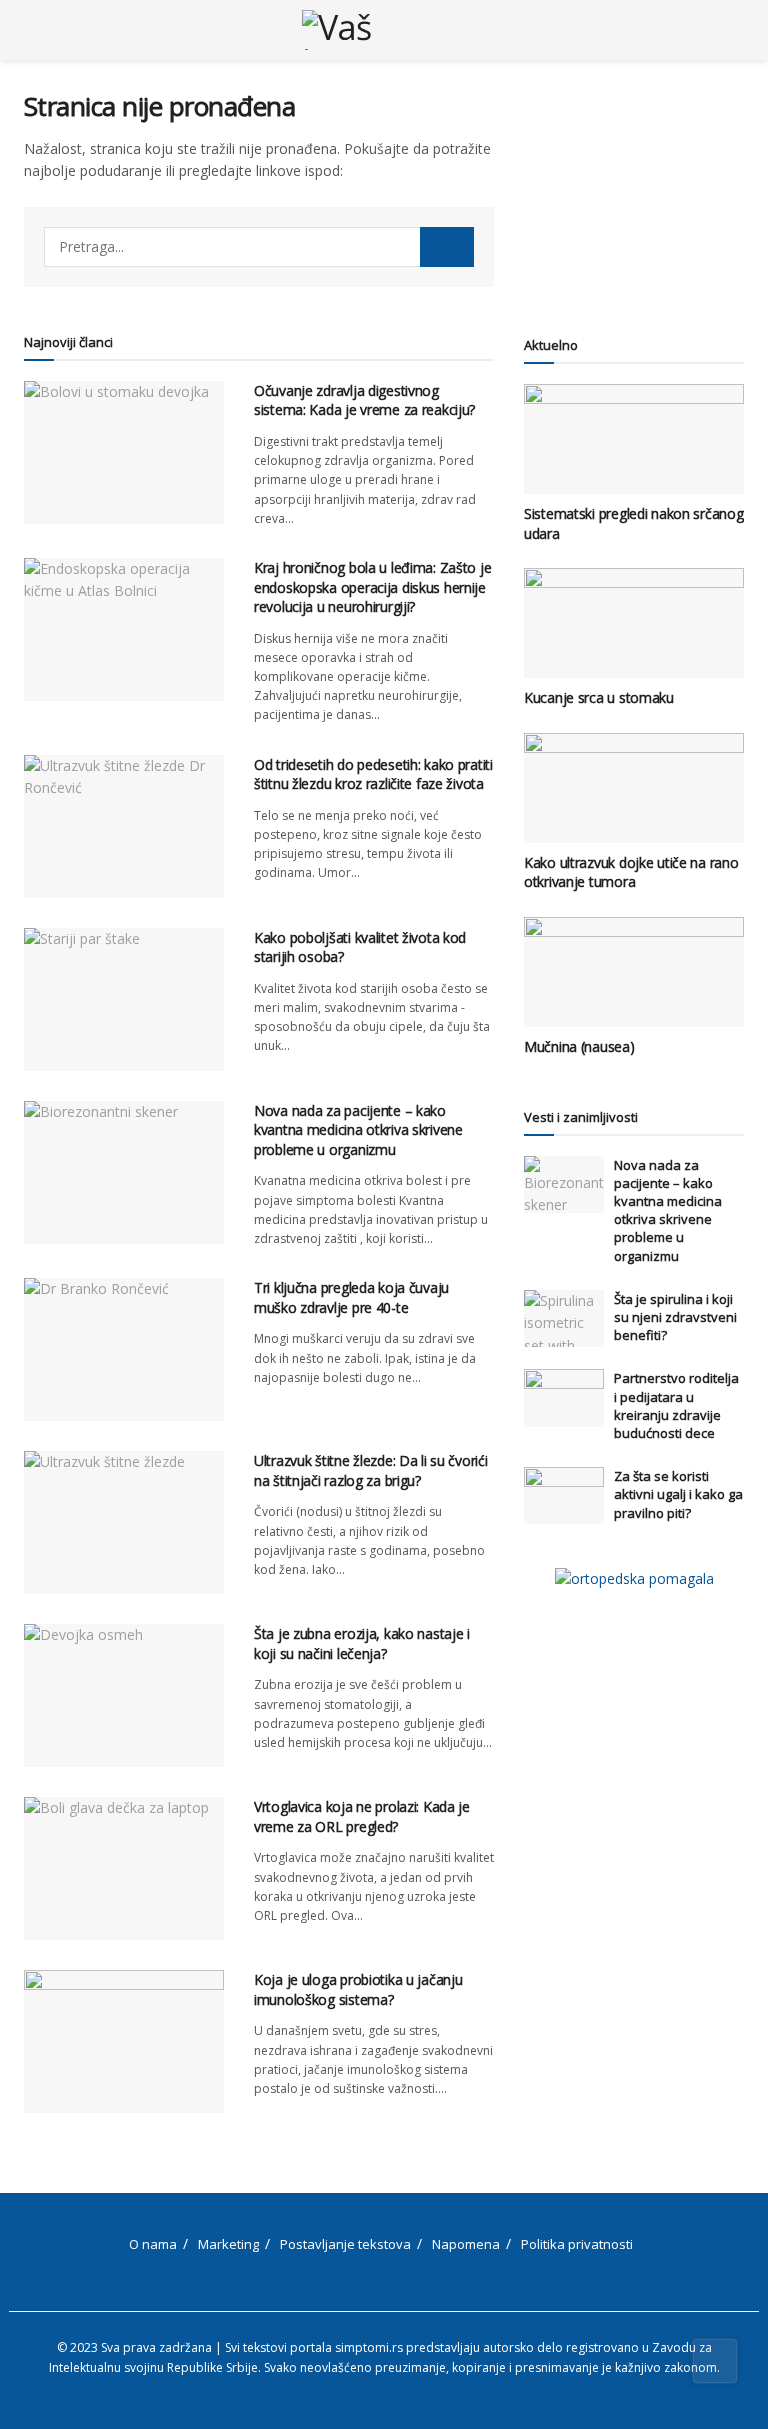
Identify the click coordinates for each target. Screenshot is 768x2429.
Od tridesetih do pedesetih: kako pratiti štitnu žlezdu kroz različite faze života (373, 774)
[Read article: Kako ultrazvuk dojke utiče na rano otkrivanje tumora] (634, 788)
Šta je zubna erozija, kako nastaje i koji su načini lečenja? (362, 1643)
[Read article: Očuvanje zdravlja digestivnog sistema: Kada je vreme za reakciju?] (124, 452)
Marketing (228, 2244)
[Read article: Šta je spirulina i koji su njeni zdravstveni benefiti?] (564, 1318)
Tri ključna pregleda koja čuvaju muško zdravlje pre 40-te (351, 1297)
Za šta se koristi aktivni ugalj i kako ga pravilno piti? (678, 1494)
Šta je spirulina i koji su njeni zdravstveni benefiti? (675, 1317)
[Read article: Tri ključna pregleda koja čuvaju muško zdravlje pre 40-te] (124, 1349)
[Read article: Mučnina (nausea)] (634, 972)
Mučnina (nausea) (579, 1046)
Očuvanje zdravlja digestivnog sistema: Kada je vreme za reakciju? (364, 400)
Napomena (466, 2244)
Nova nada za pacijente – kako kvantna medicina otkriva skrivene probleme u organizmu (358, 1130)
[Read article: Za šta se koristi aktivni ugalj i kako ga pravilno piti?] (564, 1495)
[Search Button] (735, 30)
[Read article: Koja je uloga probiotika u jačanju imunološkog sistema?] (124, 2041)
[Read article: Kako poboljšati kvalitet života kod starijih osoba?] (124, 999)
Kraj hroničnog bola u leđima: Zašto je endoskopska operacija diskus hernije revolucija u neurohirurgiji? (372, 587)
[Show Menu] (32, 30)
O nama (153, 2244)
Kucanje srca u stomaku (599, 697)
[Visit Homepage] (384, 30)
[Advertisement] (634, 190)
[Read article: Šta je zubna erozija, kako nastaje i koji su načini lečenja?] (124, 1695)
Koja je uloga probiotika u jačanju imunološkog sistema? (358, 1989)
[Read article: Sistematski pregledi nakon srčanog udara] (634, 439)
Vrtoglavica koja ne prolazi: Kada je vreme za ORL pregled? (362, 1816)
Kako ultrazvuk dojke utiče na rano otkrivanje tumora (631, 872)
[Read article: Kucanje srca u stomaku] (634, 623)
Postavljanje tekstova (345, 2244)
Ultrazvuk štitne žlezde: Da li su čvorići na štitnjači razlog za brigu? (371, 1470)
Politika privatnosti (577, 2244)
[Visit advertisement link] (634, 1578)
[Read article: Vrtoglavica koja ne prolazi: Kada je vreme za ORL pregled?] (124, 1868)
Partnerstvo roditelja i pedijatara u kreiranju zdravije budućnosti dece (676, 1405)
